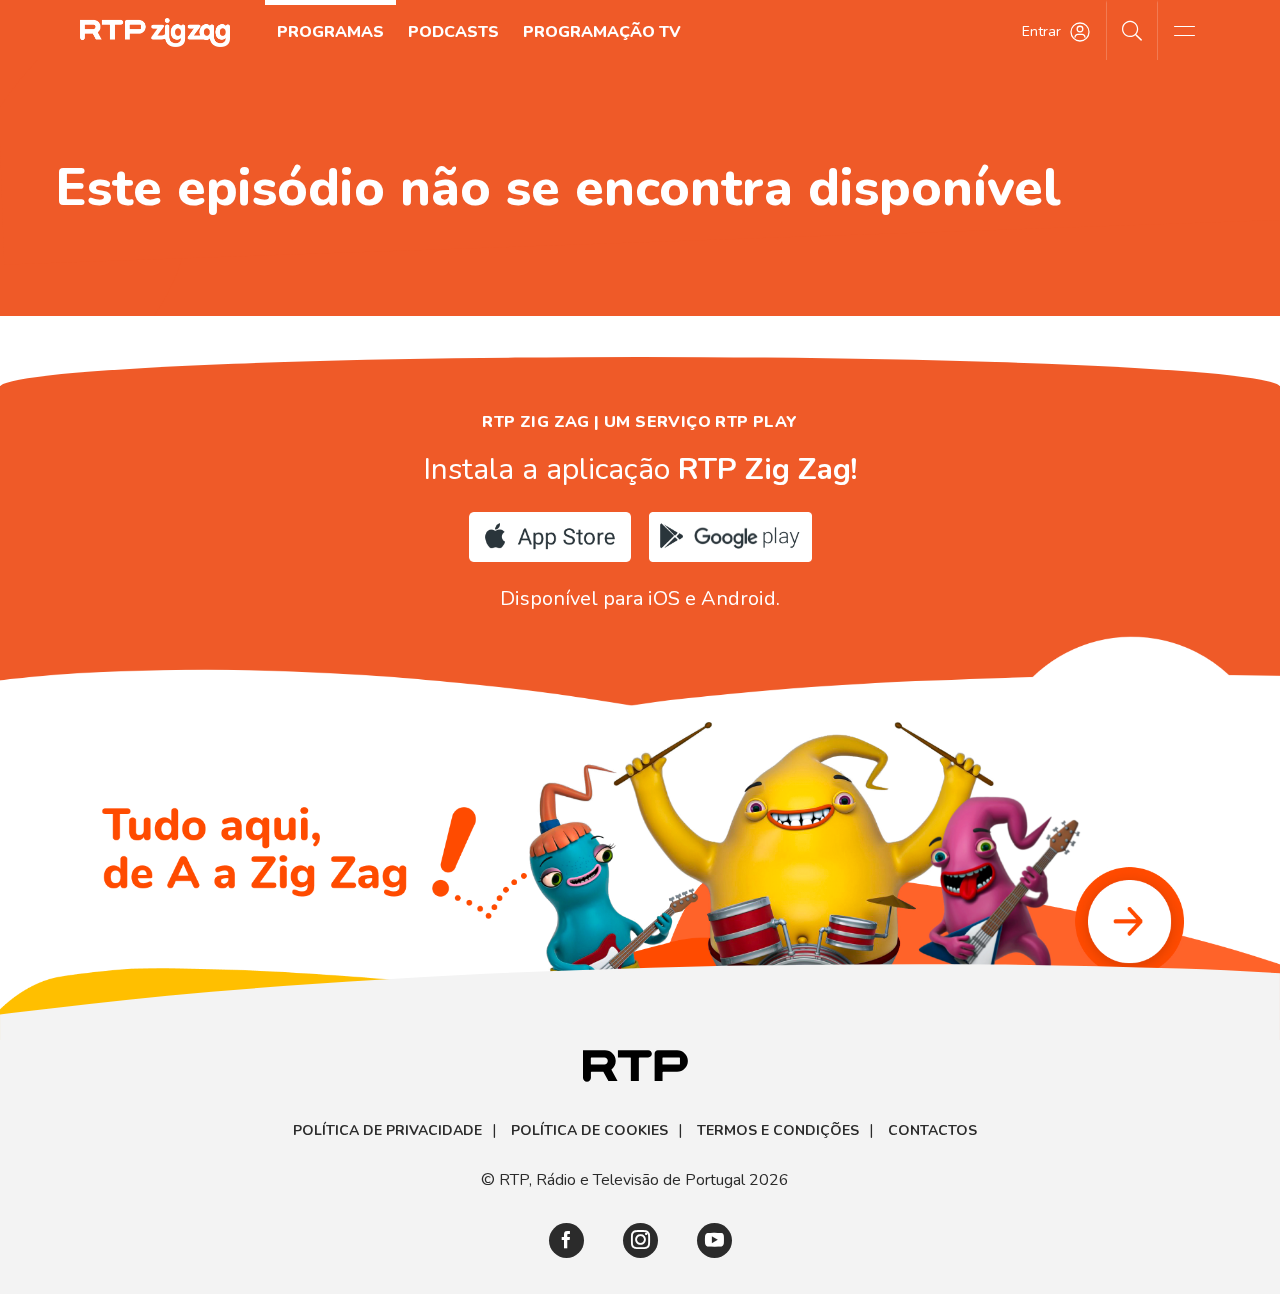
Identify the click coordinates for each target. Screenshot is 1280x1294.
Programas (330, 32)
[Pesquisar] (1132, 30)
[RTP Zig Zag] (155, 32)
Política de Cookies (589, 1131)
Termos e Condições (778, 1131)
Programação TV (602, 32)
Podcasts (453, 32)
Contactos (932, 1131)
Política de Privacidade (387, 1131)
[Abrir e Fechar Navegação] (1184, 30)
